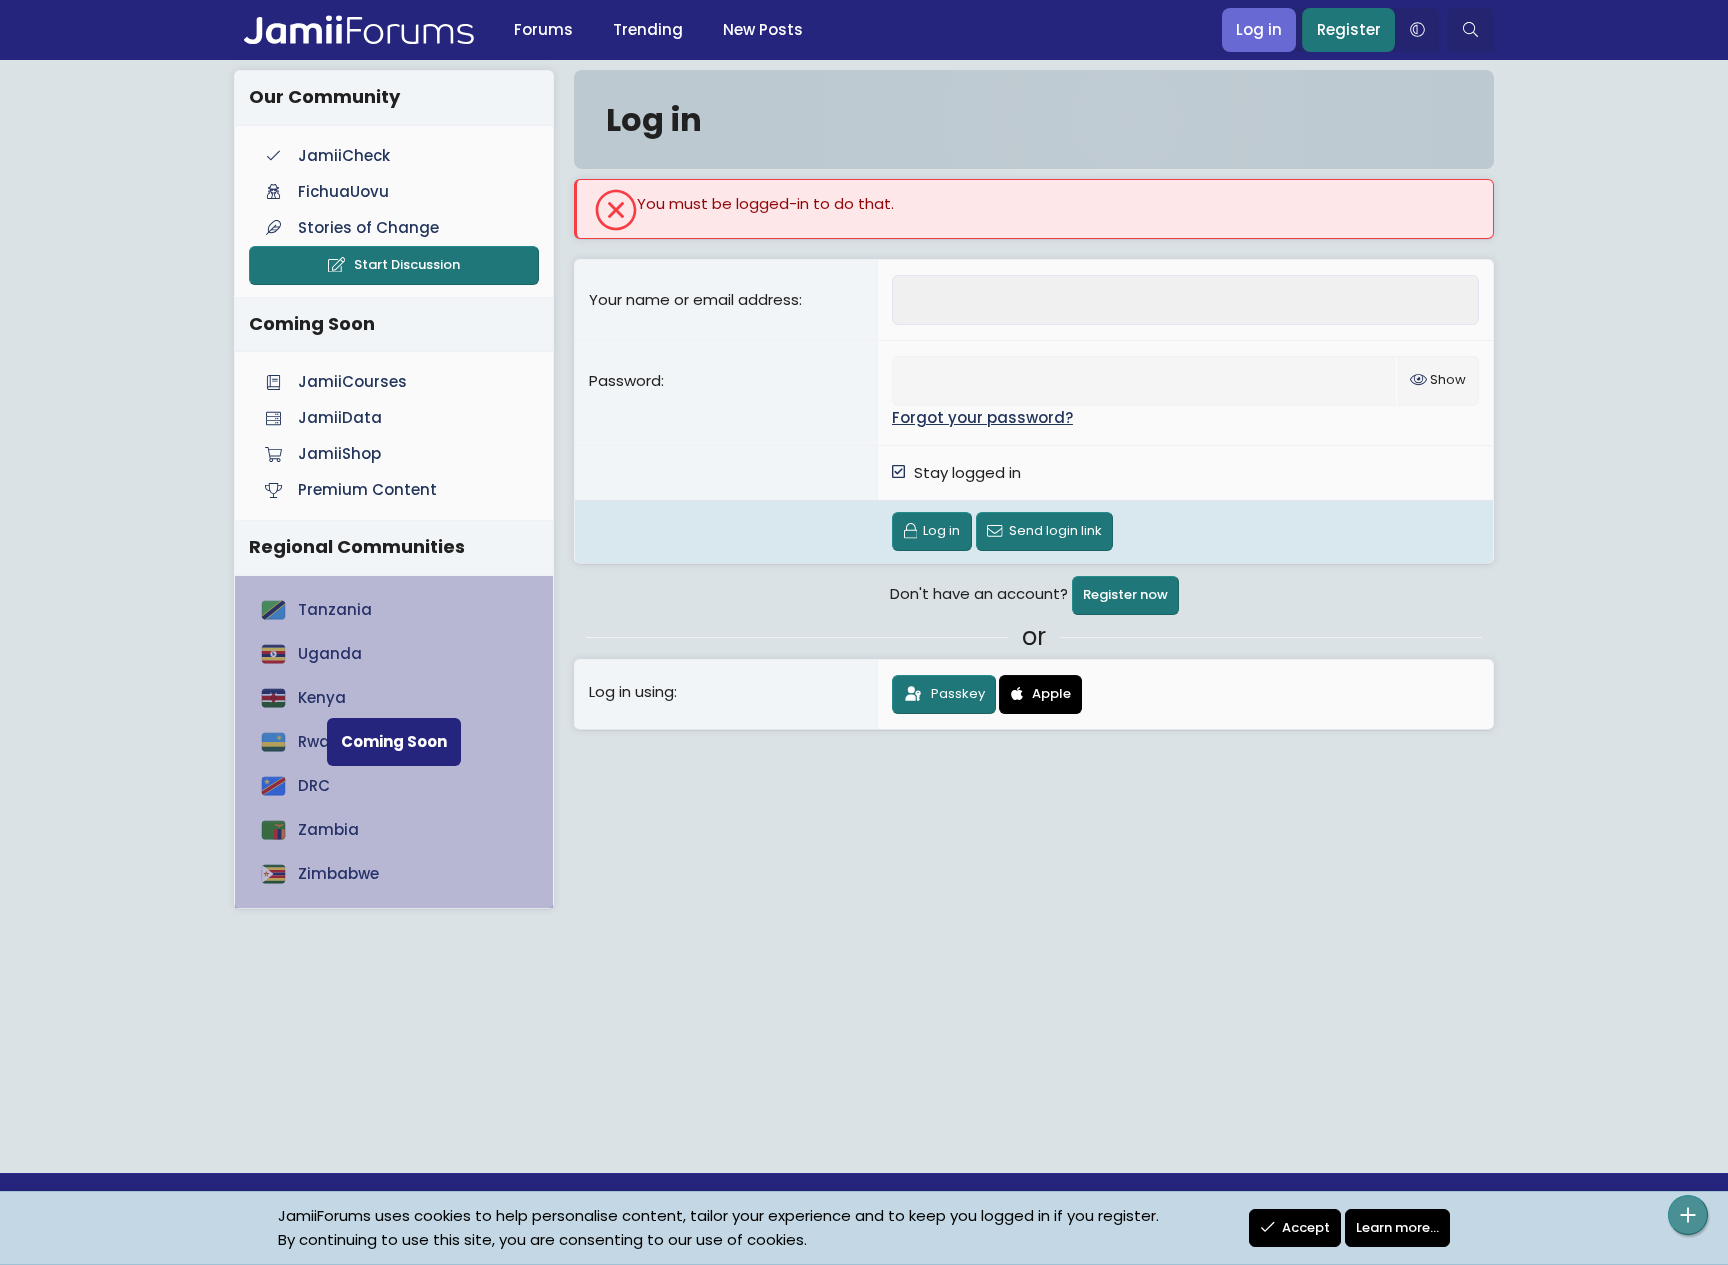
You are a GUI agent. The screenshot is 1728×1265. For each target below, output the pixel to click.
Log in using (631, 691)
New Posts (763, 29)
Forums (543, 29)
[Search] (1470, 30)
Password (625, 380)
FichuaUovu (343, 191)
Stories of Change (368, 227)
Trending (648, 29)
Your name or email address (694, 299)
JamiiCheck (344, 155)
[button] (1417, 30)
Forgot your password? (982, 417)
